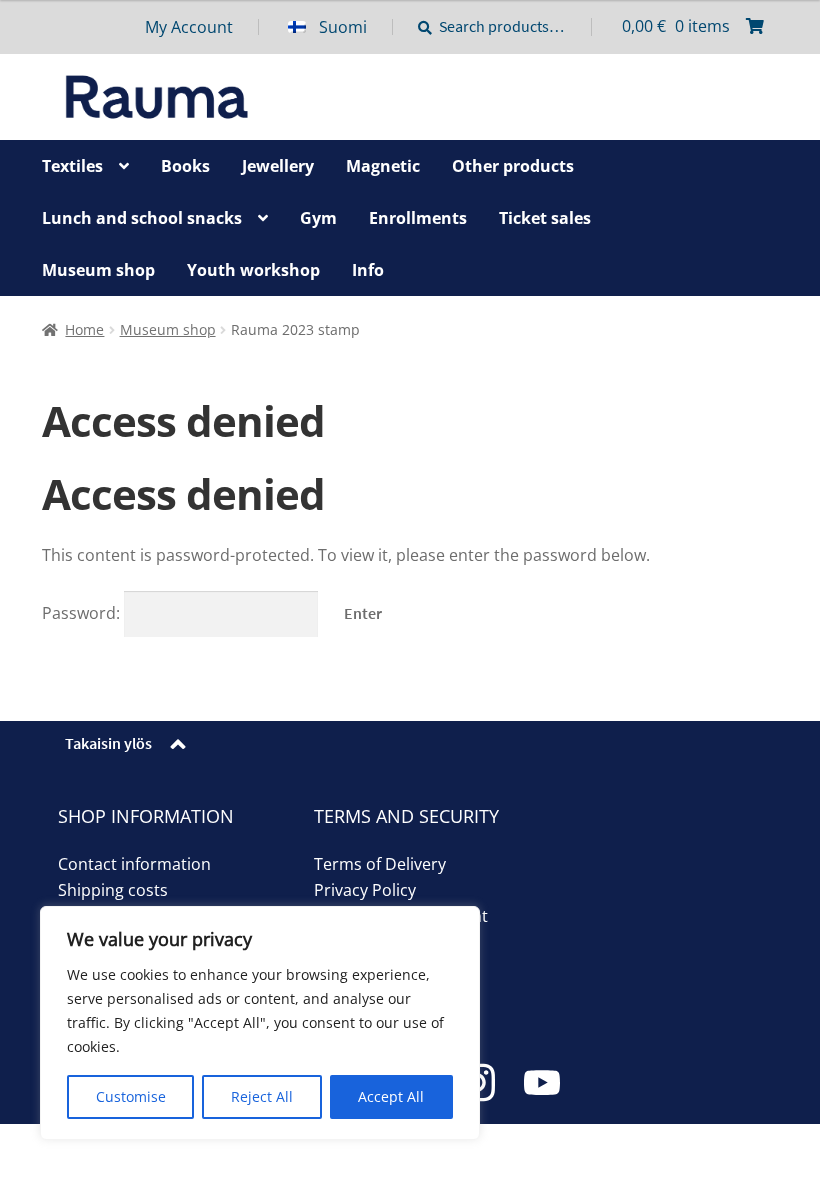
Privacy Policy (365, 890)
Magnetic (383, 166)
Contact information (134, 864)
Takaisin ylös (108, 743)
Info (368, 270)
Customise (131, 1096)
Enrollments (418, 218)
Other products (513, 166)
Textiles (72, 166)
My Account (189, 27)
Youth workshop (253, 270)
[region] (260, 1023)
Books (185, 166)
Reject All (262, 1096)
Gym (318, 218)
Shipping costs (113, 890)
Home (84, 329)
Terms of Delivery (380, 864)
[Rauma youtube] (542, 1083)
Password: (83, 613)
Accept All (391, 1096)
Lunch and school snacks (142, 218)
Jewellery (278, 166)
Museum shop (98, 270)
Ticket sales (545, 218)
